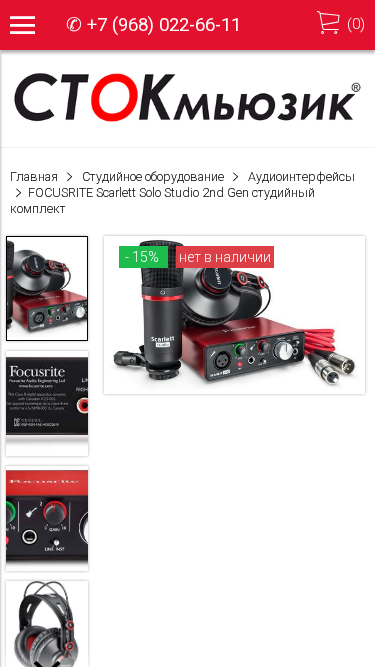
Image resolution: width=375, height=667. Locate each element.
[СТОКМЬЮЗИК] (187, 120)
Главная (34, 176)
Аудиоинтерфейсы (301, 176)
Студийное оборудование (153, 176)
